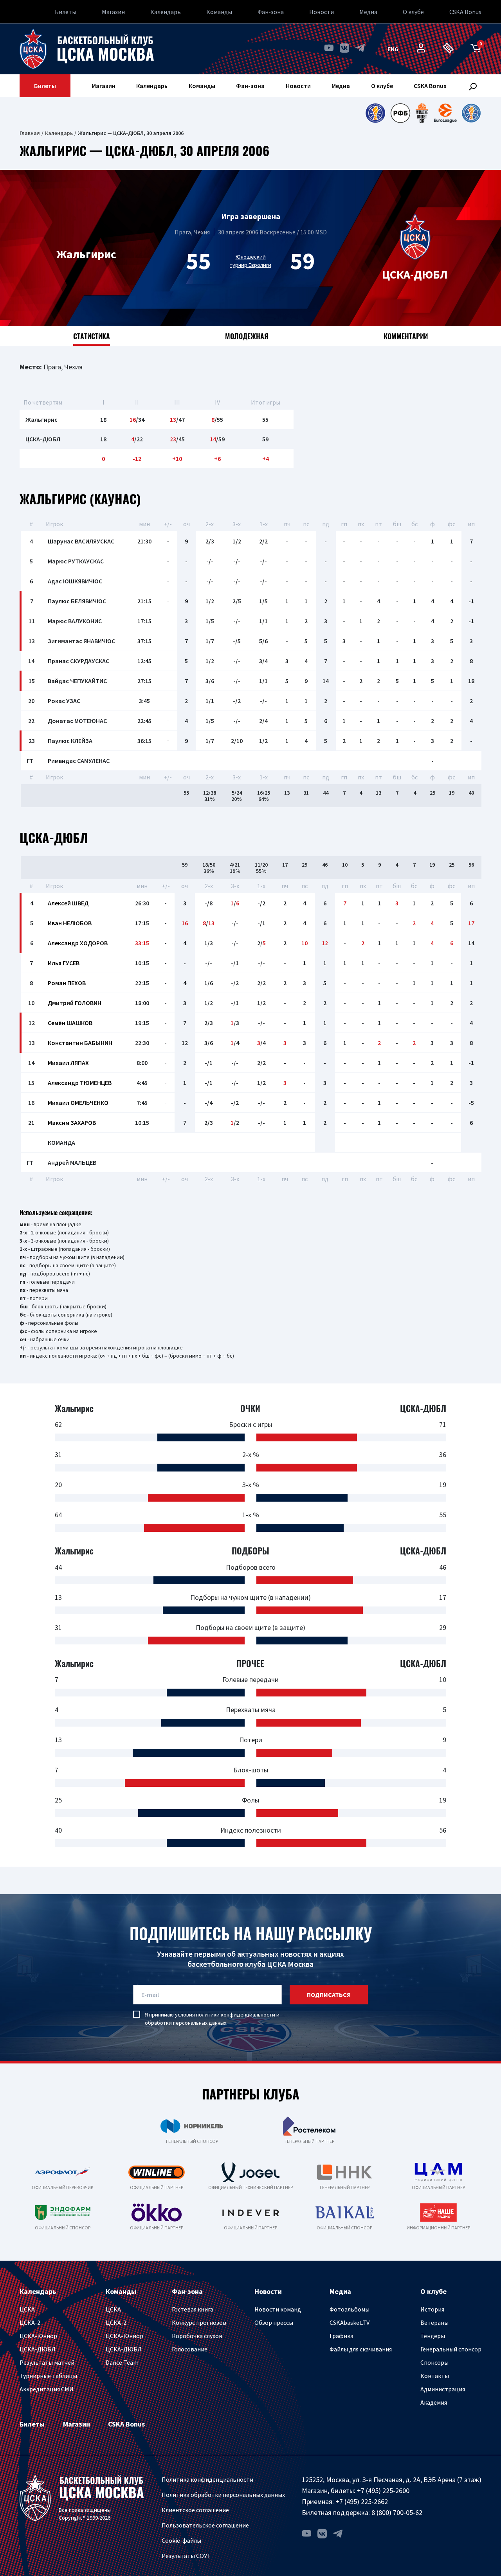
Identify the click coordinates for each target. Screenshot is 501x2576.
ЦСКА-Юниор (38, 2336)
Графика (342, 2336)
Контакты (435, 2376)
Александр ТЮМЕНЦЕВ (80, 1083)
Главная (30, 133)
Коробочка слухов (197, 2336)
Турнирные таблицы (48, 2376)
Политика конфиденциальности (207, 2479)
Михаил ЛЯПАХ (68, 1063)
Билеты (66, 12)
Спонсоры (434, 2362)
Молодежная (247, 336)
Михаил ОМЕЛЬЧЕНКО (78, 1103)
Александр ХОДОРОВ (78, 943)
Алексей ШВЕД (68, 903)
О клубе (413, 12)
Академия (434, 2402)
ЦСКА (27, 2309)
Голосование (190, 2349)
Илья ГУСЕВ (64, 963)
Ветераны (434, 2322)
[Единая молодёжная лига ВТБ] (471, 113)
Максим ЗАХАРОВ (72, 1123)
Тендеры (433, 2336)
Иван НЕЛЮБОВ (70, 923)
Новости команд (278, 2309)
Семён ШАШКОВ (70, 1023)
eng (393, 49)
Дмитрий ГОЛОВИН (75, 1003)
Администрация (443, 2389)
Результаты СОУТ (186, 2556)
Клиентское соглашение (195, 2510)
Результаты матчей (47, 2362)
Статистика (92, 336)
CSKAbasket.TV (350, 2322)
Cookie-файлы (181, 2540)
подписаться (329, 1995)
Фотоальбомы (350, 2309)
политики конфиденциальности (236, 2015)
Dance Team (122, 2362)
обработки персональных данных (186, 2023)
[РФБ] (400, 113)
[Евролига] (445, 113)
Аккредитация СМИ (47, 2389)
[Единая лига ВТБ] (375, 113)
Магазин (113, 12)
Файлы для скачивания (361, 2349)
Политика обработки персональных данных (223, 2495)
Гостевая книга (193, 2309)
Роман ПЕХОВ (67, 983)
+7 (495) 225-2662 (362, 2501)
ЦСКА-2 (30, 2322)
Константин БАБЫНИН (80, 1043)
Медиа (368, 12)
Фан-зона (271, 12)
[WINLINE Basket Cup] (422, 113)
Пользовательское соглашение (205, 2525)
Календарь (166, 12)
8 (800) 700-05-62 (397, 2512)
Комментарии (406, 336)
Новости (322, 12)
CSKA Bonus (465, 12)
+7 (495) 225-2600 (383, 2491)
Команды (219, 12)
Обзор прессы (274, 2322)
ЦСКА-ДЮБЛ (38, 2349)
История (432, 2309)
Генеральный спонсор (451, 2349)
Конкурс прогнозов (199, 2322)
